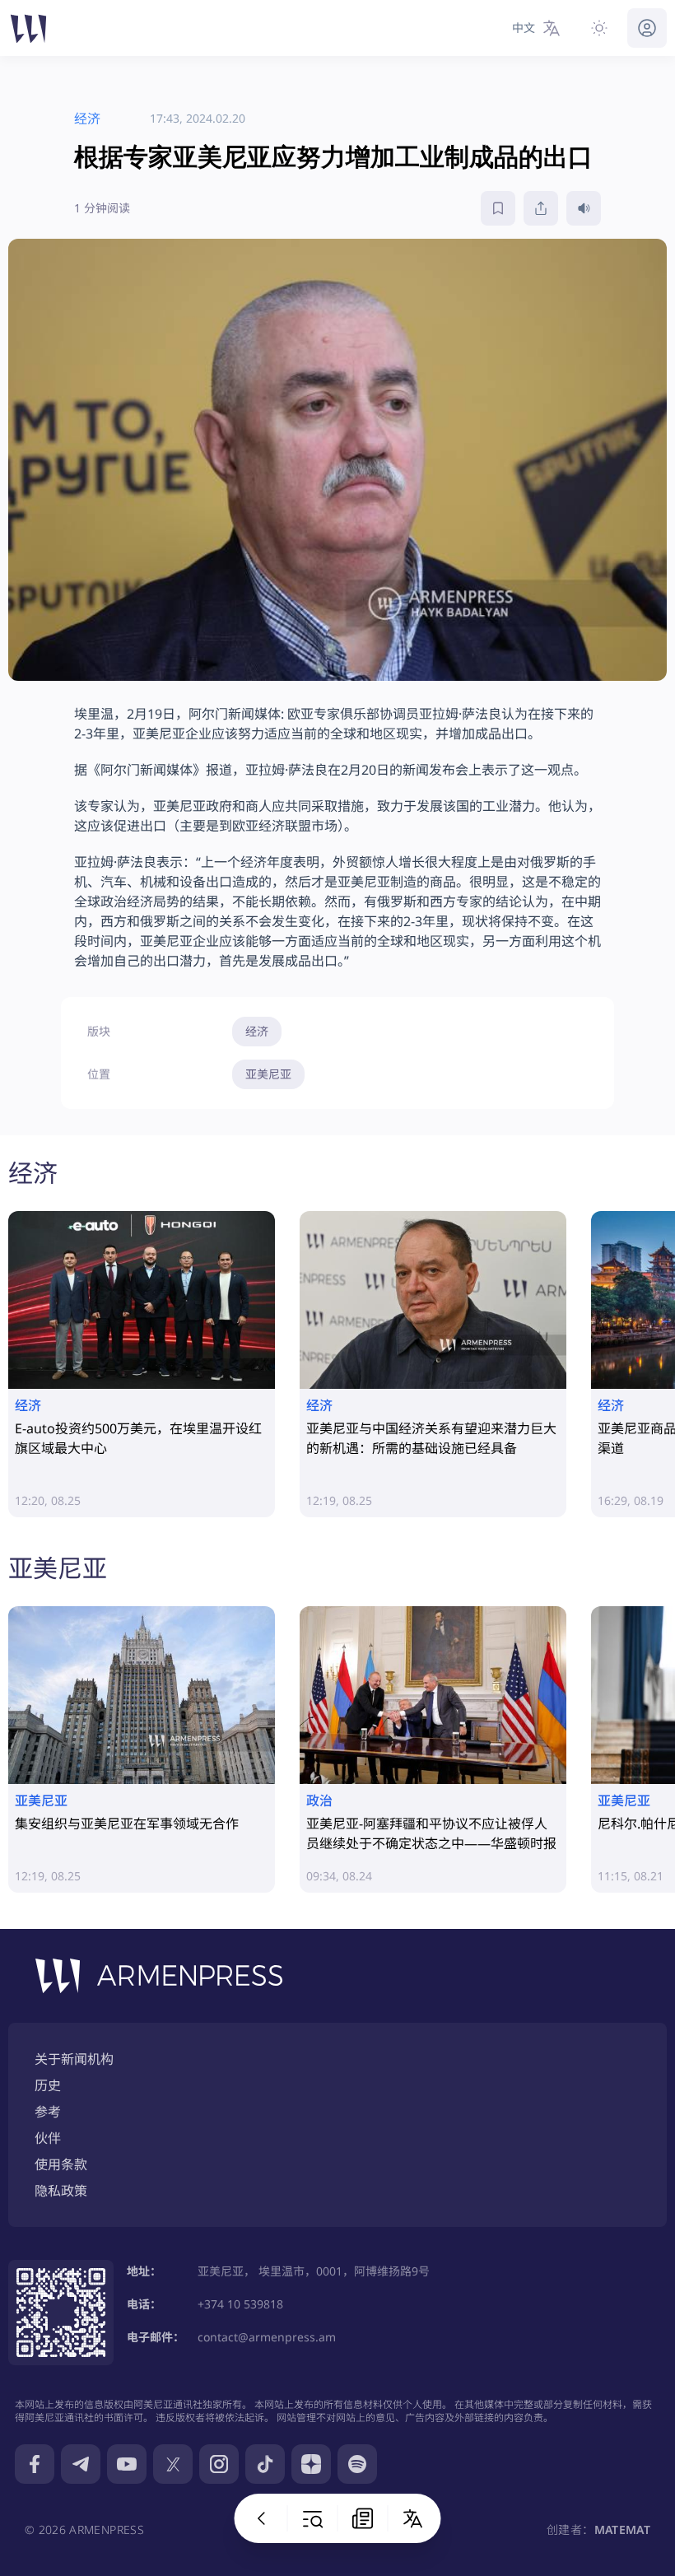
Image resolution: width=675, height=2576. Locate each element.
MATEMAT (622, 2529)
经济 (257, 1031)
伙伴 (48, 2138)
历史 (48, 2085)
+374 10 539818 (240, 2304)
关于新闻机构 (74, 2059)
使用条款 (61, 2164)
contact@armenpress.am (267, 2337)
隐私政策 (61, 2191)
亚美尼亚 (268, 1074)
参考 (48, 2112)
